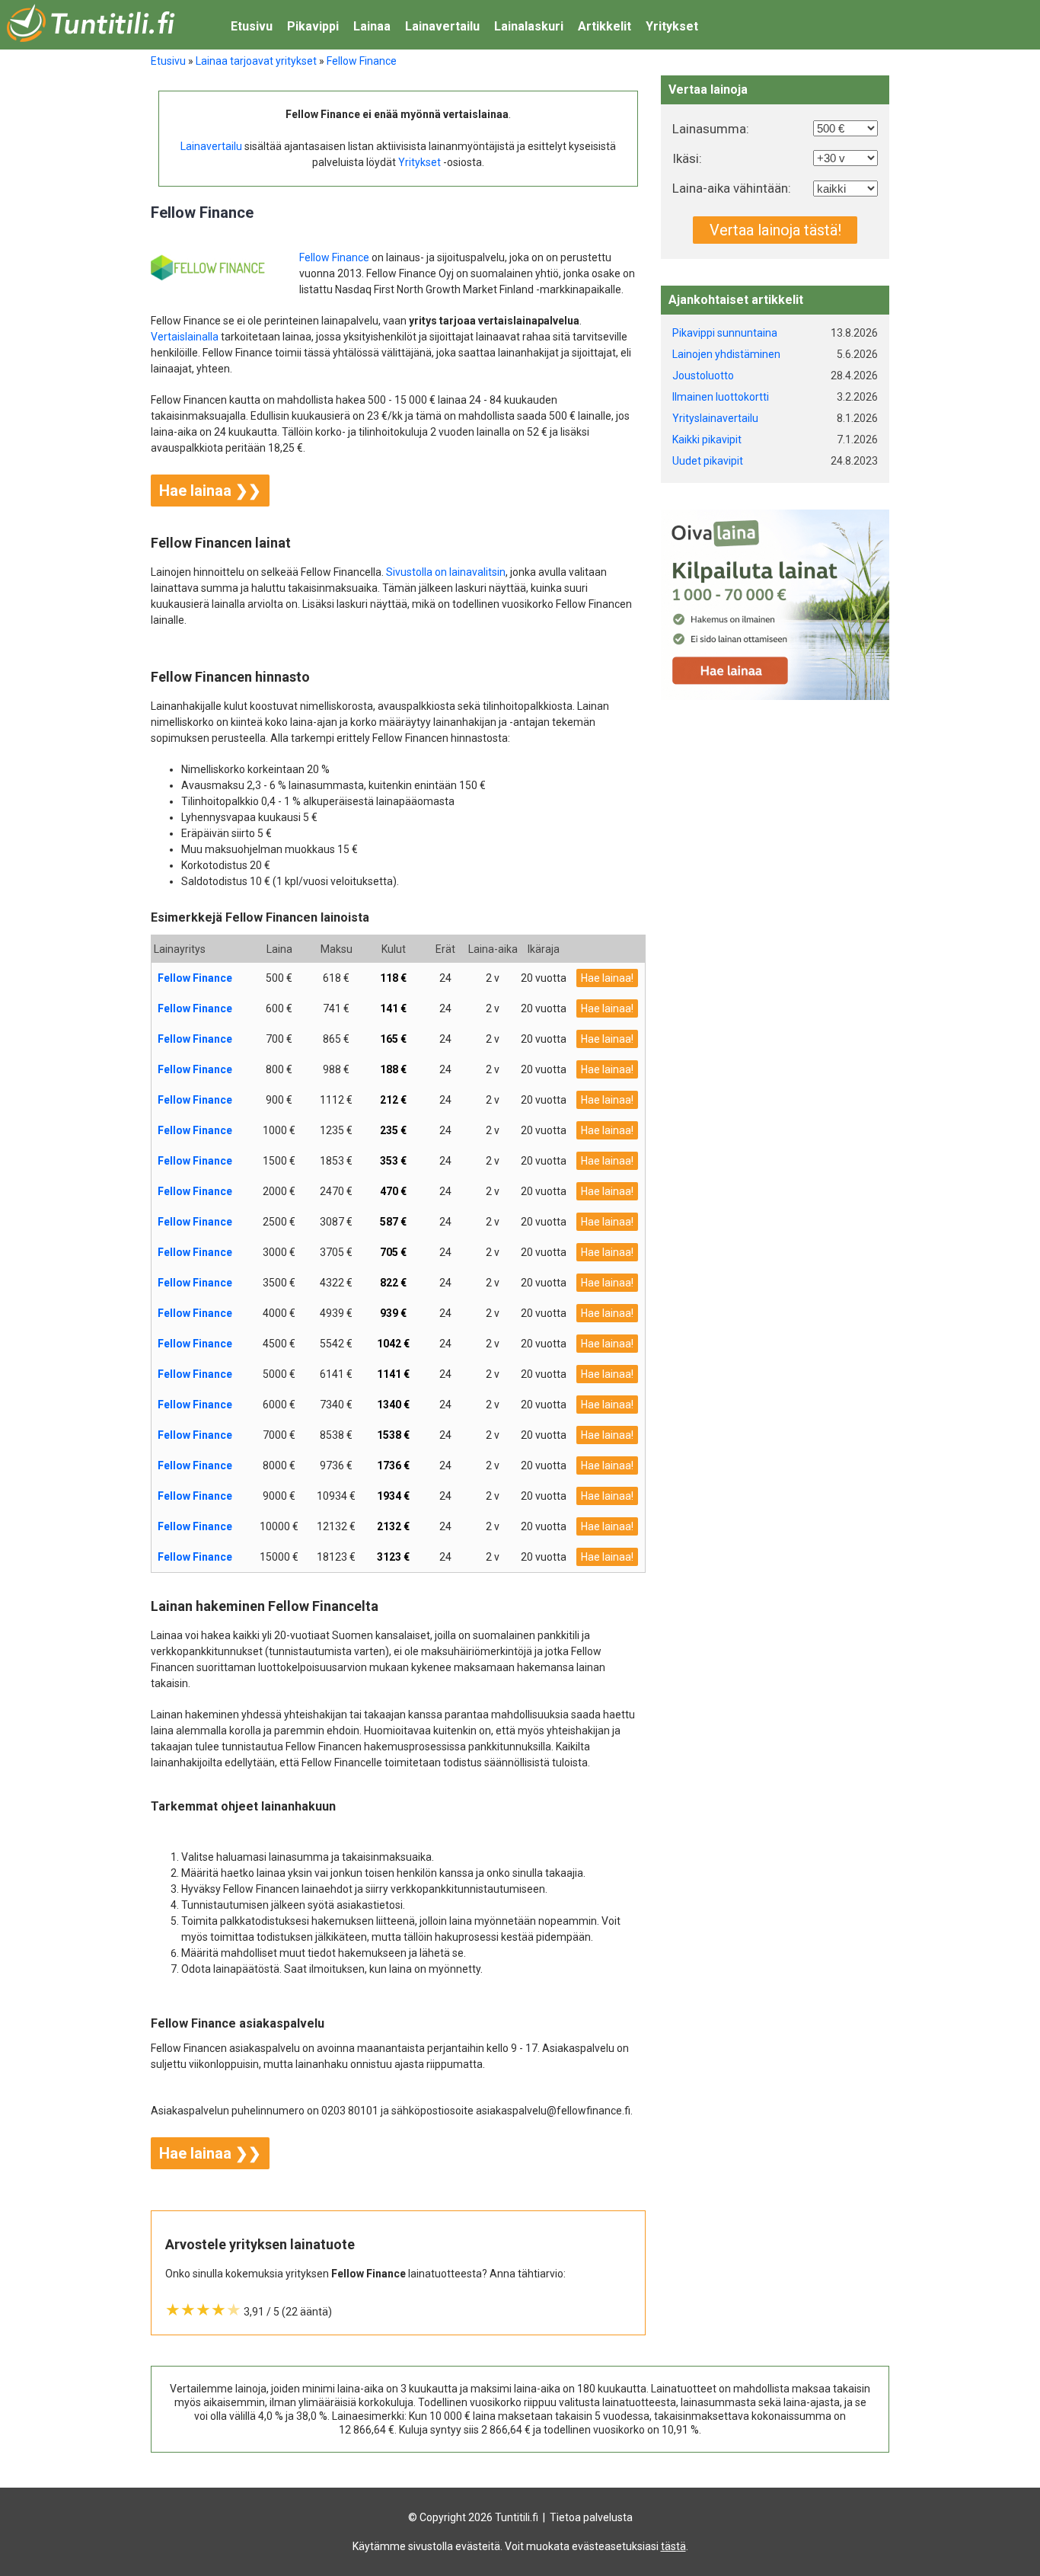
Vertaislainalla (185, 337)
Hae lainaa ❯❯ (210, 491)
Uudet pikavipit (708, 461)
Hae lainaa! (607, 978)
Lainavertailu (442, 26)
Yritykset (672, 26)
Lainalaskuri (529, 26)
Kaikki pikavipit (707, 439)
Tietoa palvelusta (591, 2517)
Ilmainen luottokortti (721, 397)
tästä (673, 2546)
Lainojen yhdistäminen (726, 354)
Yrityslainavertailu (715, 418)
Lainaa (372, 26)
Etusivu (252, 26)
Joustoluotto (703, 376)
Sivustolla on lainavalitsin (446, 572)
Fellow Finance (334, 257)
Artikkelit (605, 26)
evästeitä (478, 2546)
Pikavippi (313, 26)
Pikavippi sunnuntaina (725, 333)
